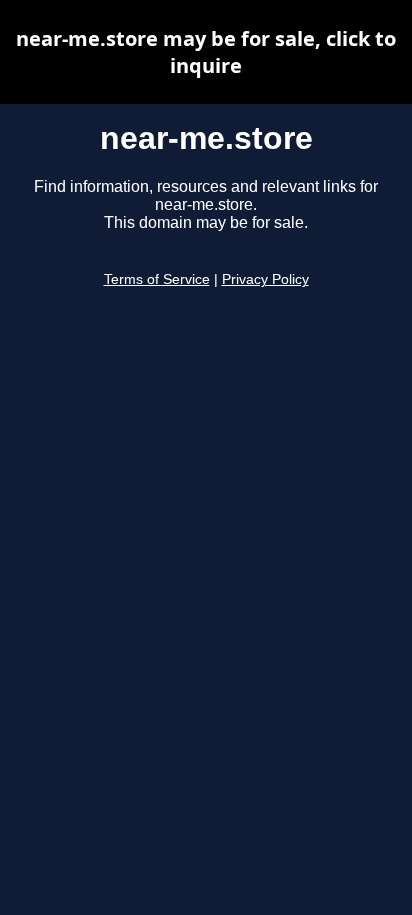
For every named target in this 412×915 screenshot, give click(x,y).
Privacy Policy (265, 279)
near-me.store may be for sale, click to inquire (206, 52)
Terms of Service (157, 279)
